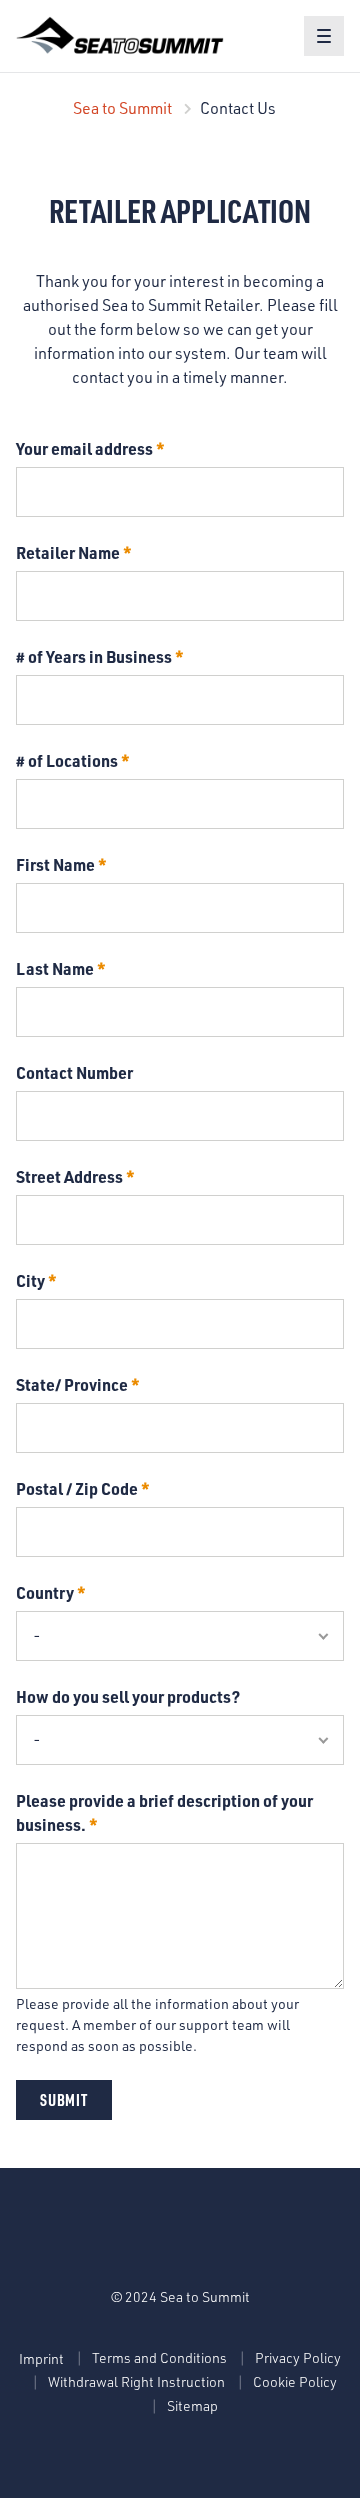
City (30, 1280)
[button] (324, 36)
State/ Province (72, 1384)
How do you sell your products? (128, 1696)
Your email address (84, 448)
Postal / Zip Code (77, 1488)
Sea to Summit (122, 108)
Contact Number (74, 1072)
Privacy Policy (298, 2357)
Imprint (41, 2358)
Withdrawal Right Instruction (136, 2381)
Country (45, 1592)
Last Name (55, 968)
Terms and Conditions (159, 2357)
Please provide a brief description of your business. (164, 1812)
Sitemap (192, 2405)
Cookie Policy (295, 2381)
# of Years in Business (94, 656)
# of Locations (67, 760)
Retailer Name (68, 552)
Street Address (69, 1176)
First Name (55, 864)
